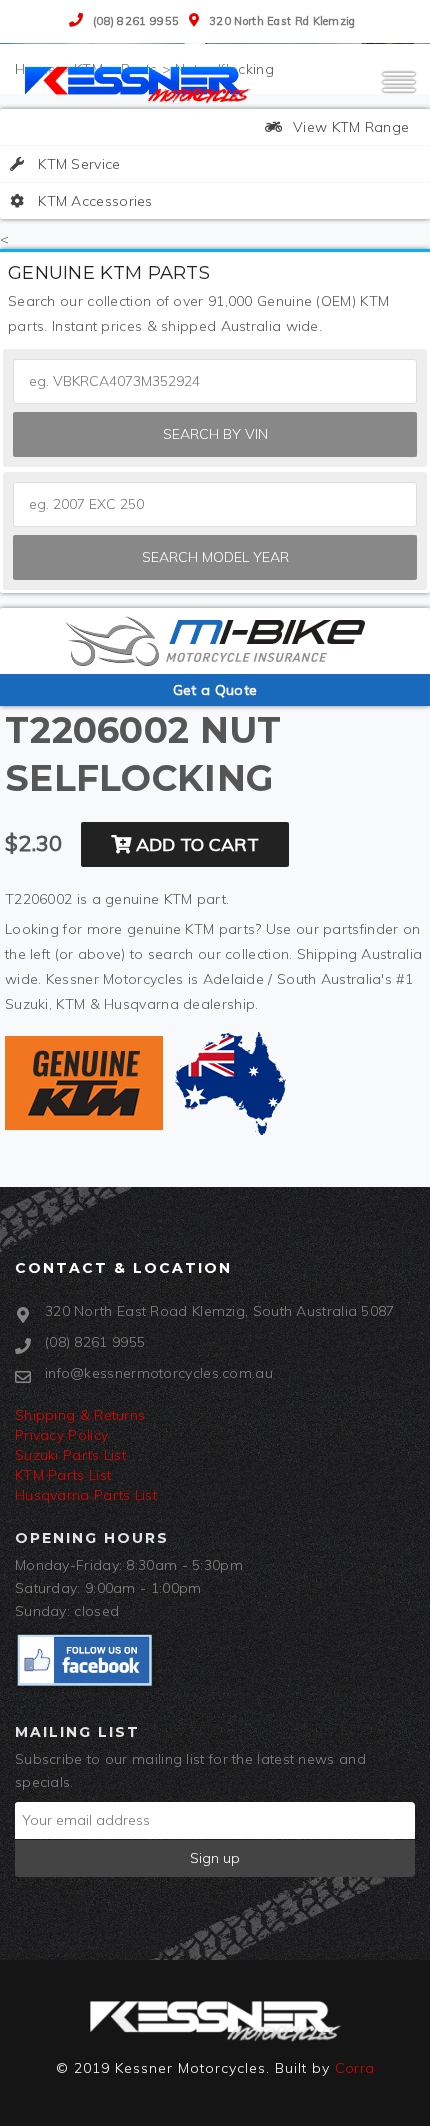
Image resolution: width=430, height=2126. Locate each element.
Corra (355, 2068)
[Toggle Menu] (399, 91)
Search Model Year (215, 557)
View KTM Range (349, 127)
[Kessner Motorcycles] (140, 83)
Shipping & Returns (80, 1415)
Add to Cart (195, 844)
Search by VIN (215, 434)
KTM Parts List (63, 1475)
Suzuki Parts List (70, 1455)
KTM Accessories (93, 201)
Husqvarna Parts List (86, 1495)
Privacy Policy (61, 1435)
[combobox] (215, 504)
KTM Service (77, 164)
